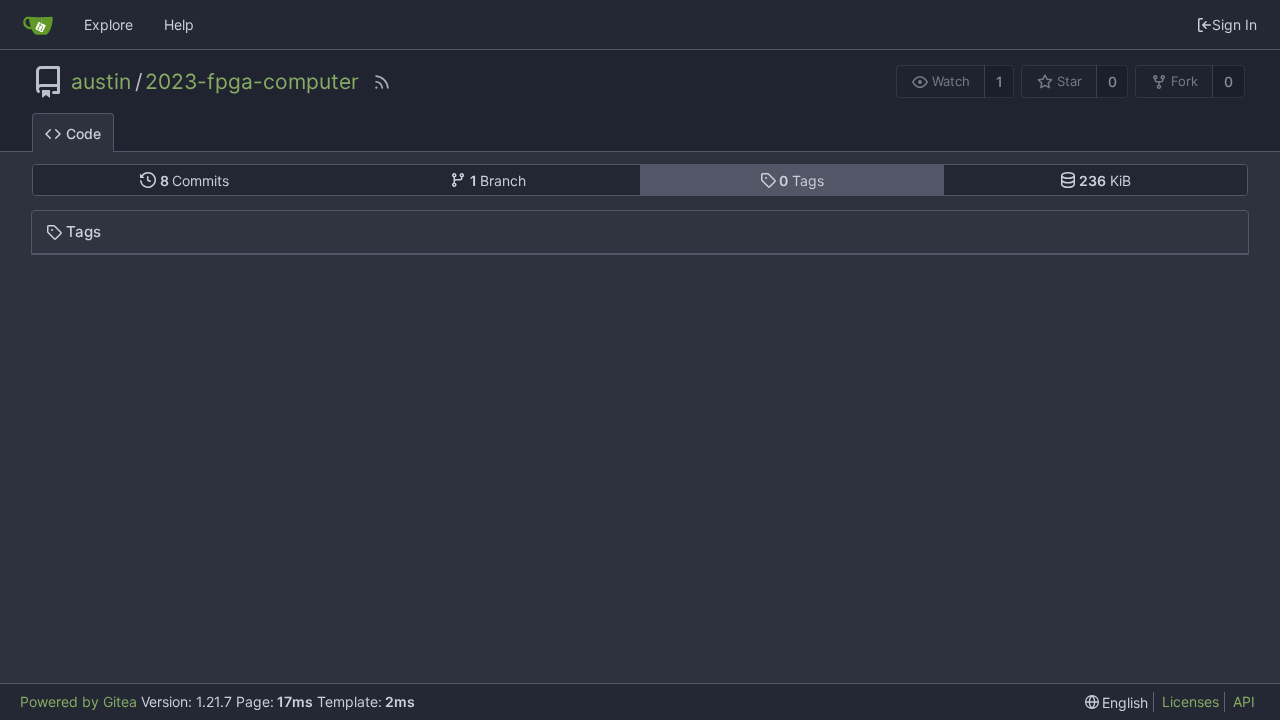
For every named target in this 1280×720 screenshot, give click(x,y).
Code (83, 133)
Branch (498, 180)
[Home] (38, 25)
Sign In (1234, 24)
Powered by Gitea (78, 701)
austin (101, 82)
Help (179, 24)
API (1244, 701)
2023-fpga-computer (252, 82)
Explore (108, 24)
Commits (195, 180)
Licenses (1190, 701)
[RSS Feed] (382, 82)
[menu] (1117, 702)
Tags (801, 180)
